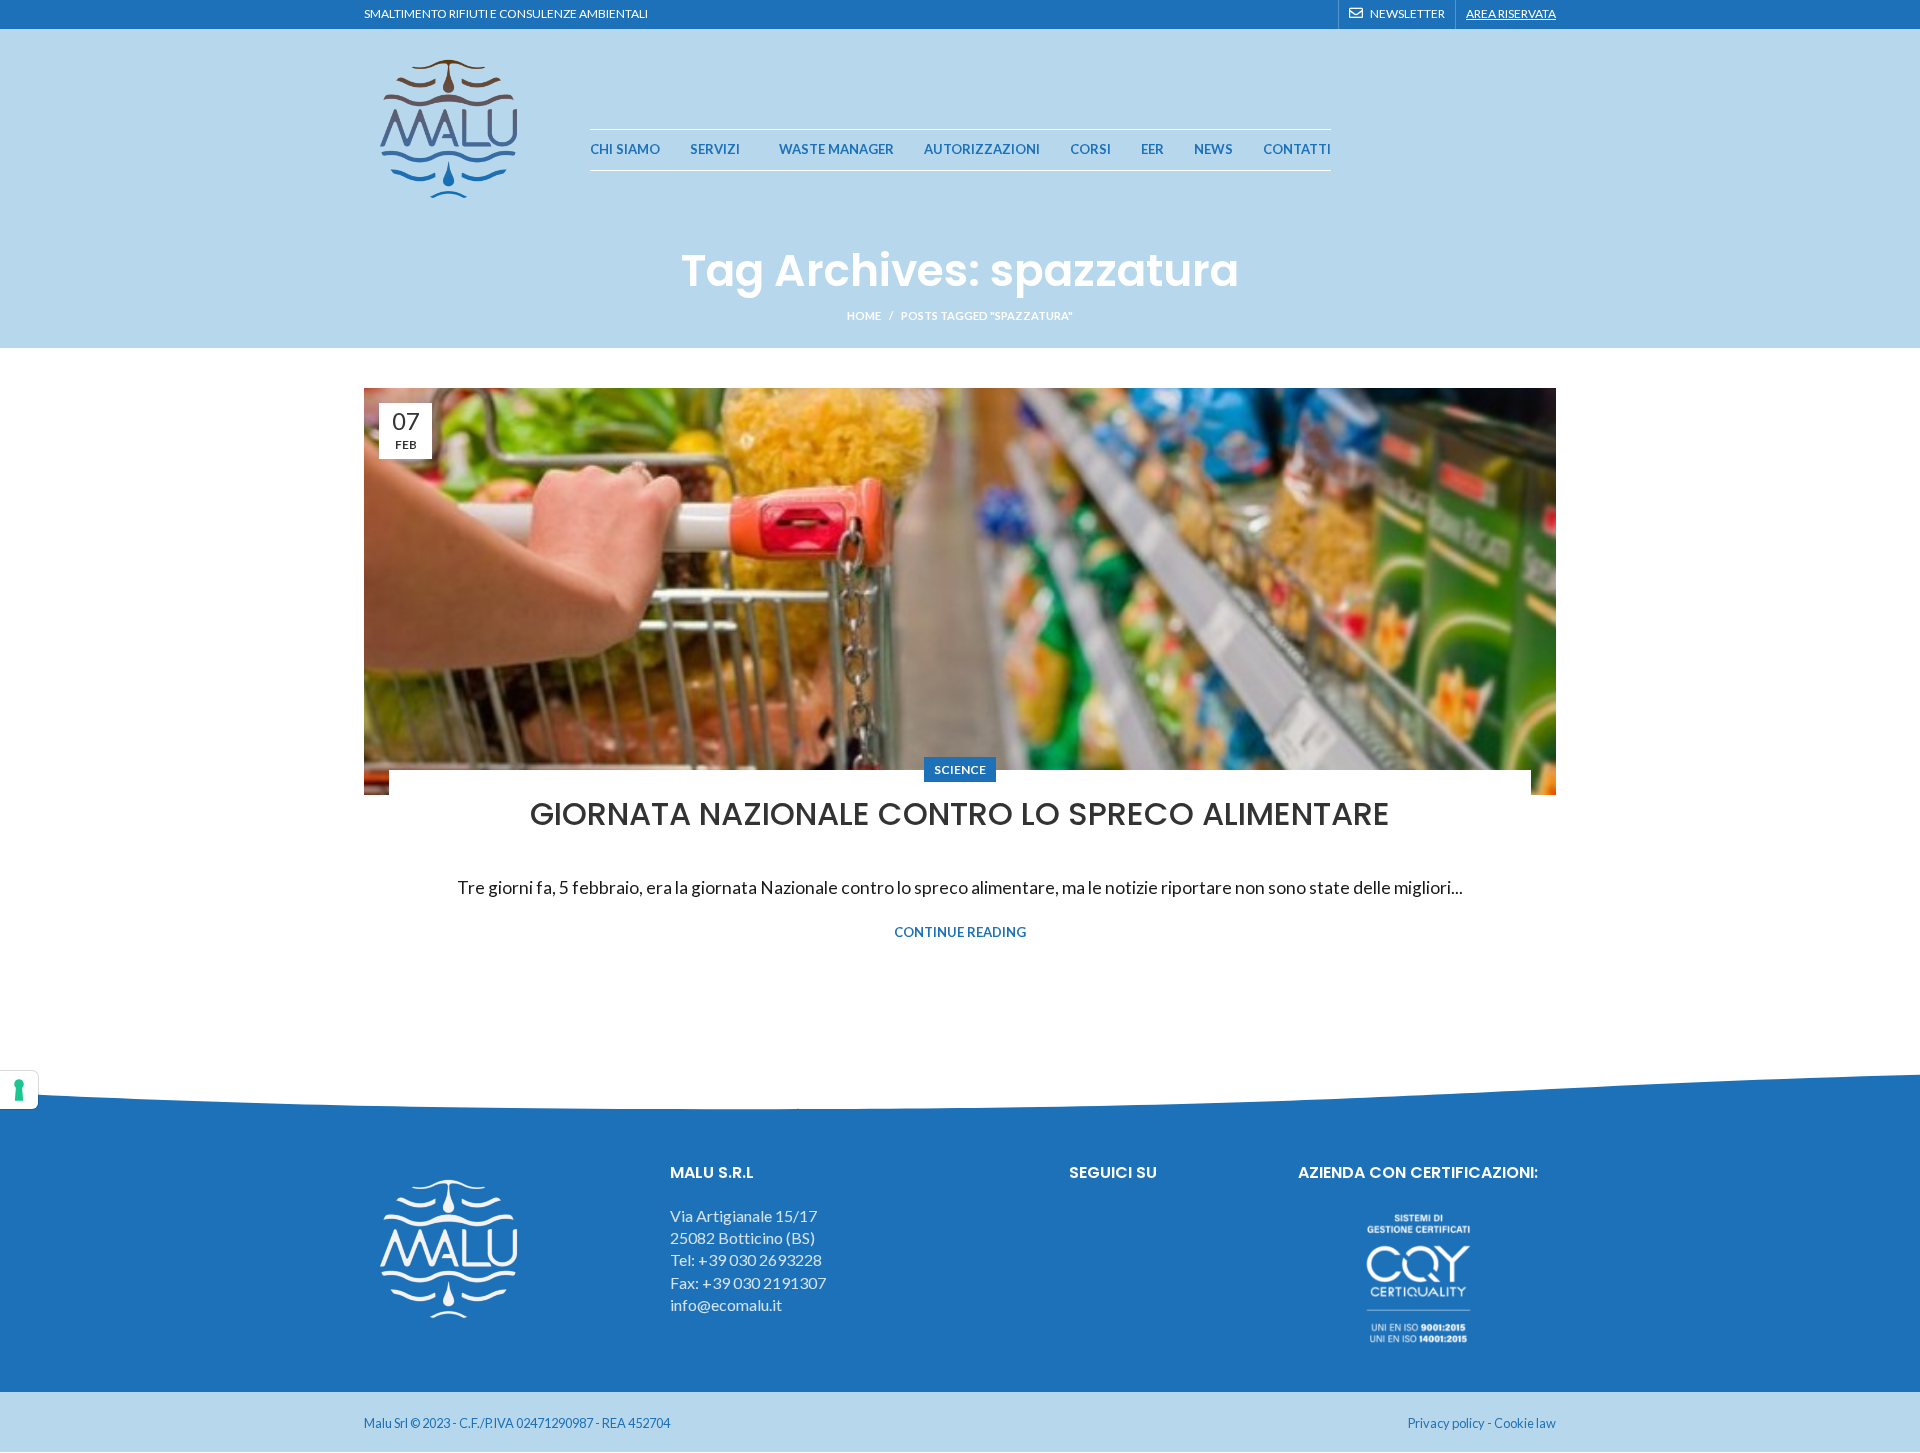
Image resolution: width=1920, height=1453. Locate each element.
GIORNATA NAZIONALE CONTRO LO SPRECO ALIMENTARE (960, 813)
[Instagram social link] (1270, 14)
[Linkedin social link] (1316, 14)
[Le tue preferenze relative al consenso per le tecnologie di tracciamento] (19, 1090)
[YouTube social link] (1293, 14)
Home (864, 315)
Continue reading (960, 932)
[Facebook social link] (1247, 14)
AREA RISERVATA (1511, 13)
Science (960, 769)
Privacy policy (1446, 1423)
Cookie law (1525, 1423)
